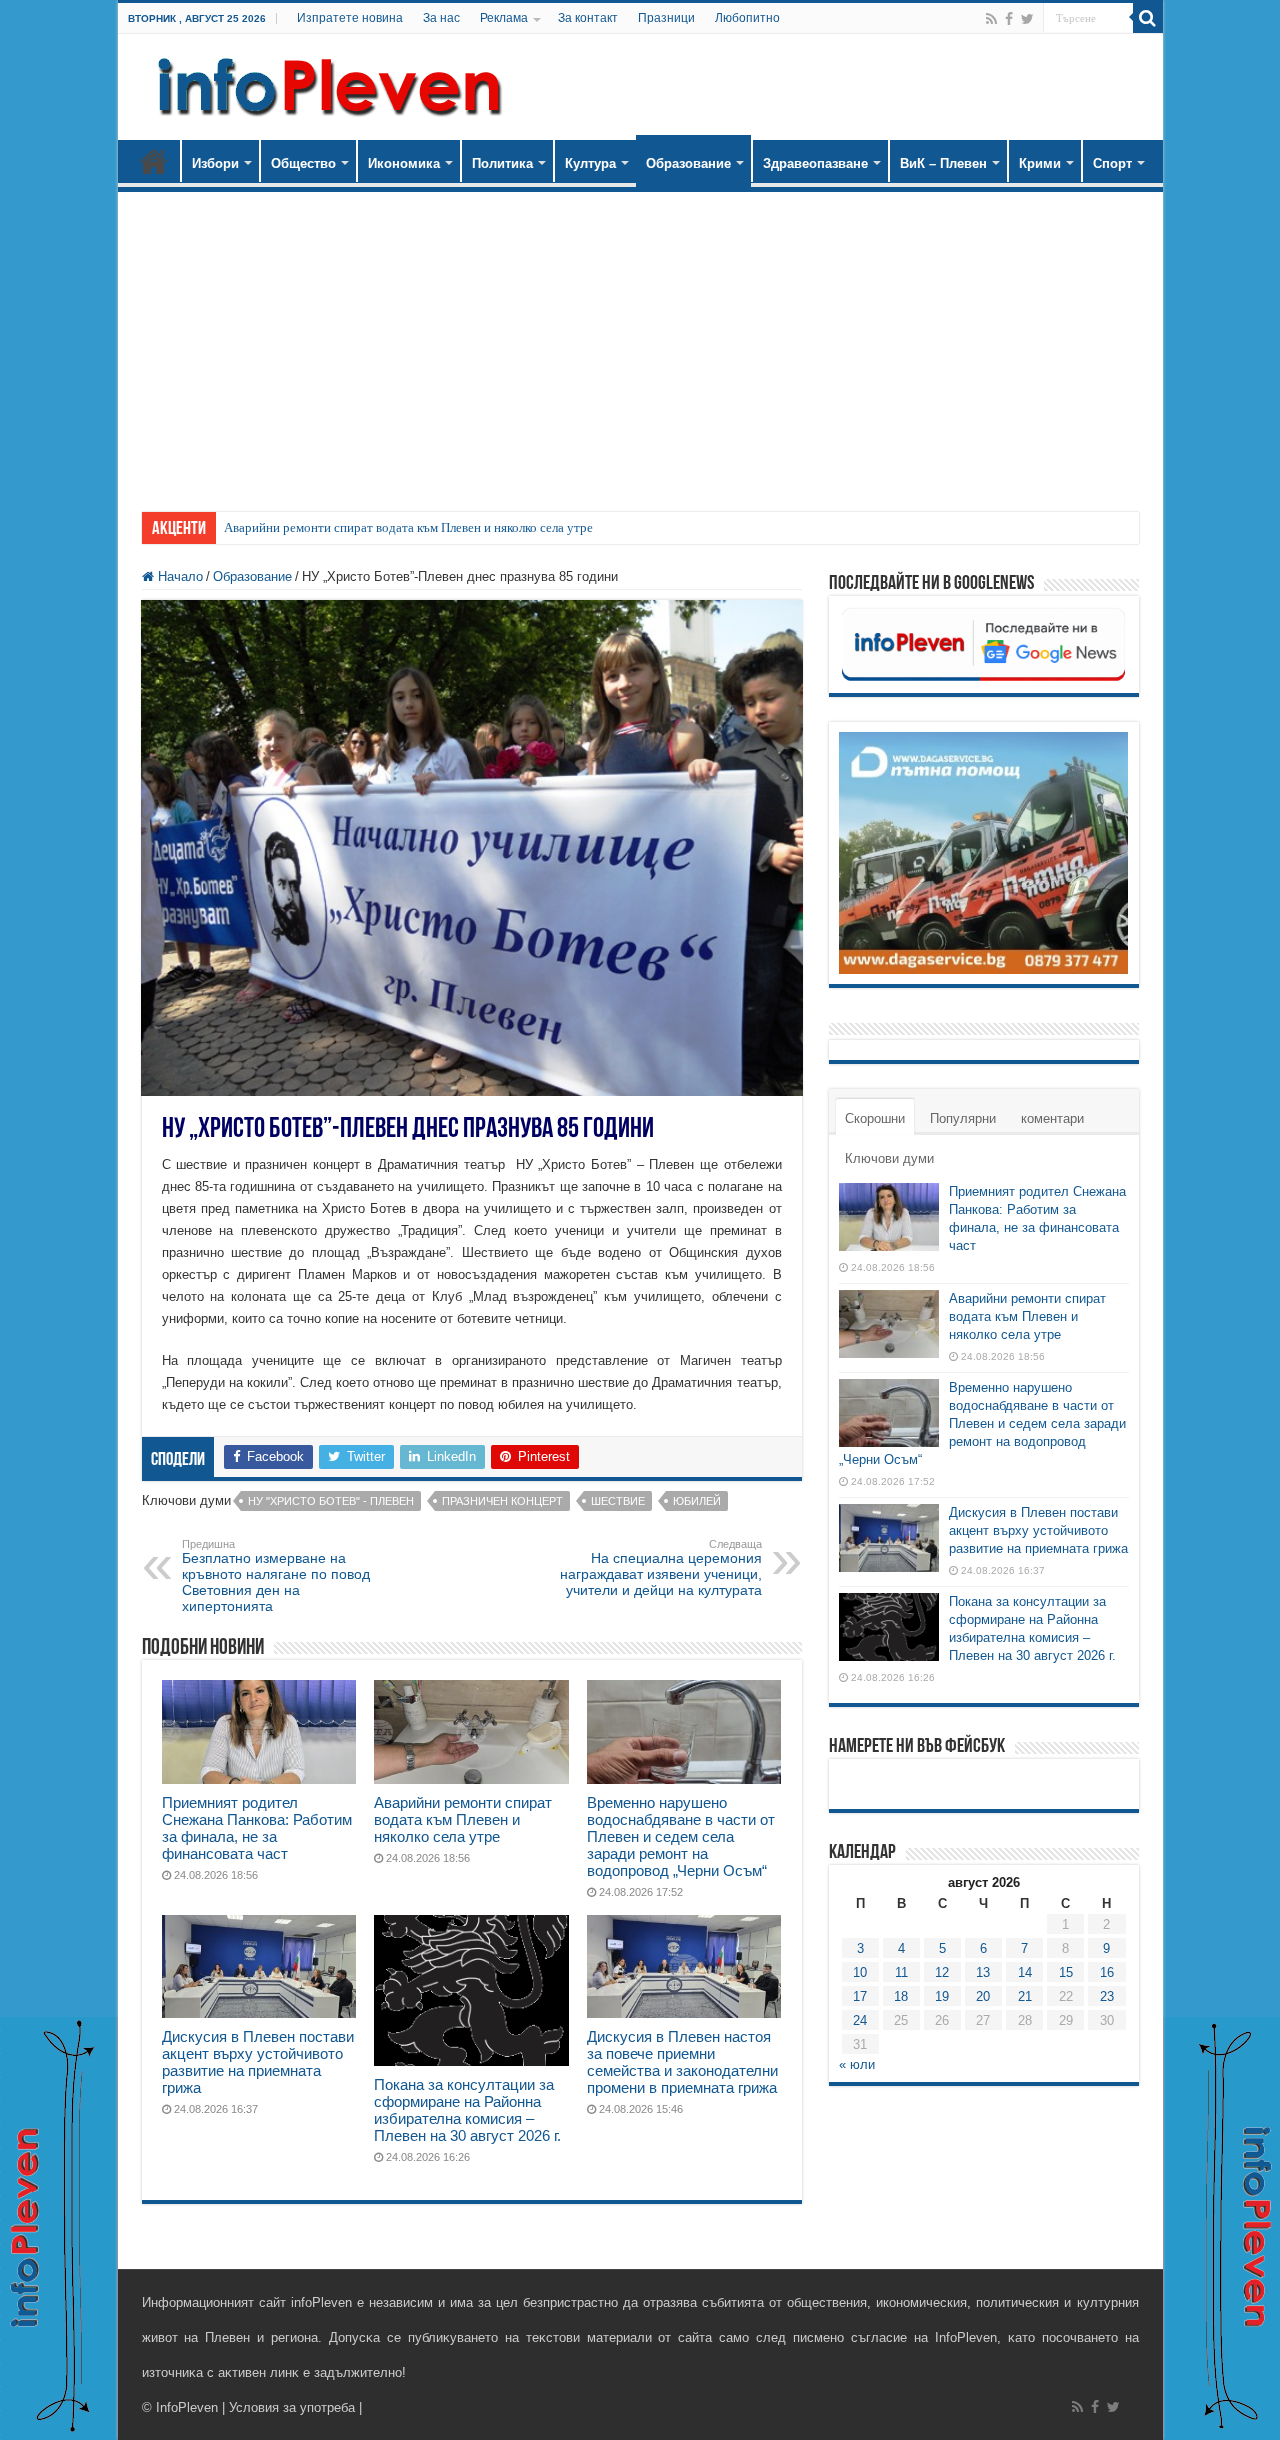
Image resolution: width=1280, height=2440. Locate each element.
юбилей (697, 1501)
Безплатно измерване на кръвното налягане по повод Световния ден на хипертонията (276, 1576)
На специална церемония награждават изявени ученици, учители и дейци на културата (661, 1568)
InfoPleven (187, 2407)
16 (1107, 1972)
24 (860, 2020)
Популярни (963, 1118)
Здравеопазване (815, 163)
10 (860, 1972)
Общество (303, 163)
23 (1107, 1996)
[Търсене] (1148, 18)
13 (983, 1972)
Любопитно (747, 18)
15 (1066, 1972)
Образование (688, 163)
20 (983, 1996)
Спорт (1112, 163)
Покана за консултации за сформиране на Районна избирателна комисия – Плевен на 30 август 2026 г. (467, 2110)
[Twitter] (1027, 19)
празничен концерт (502, 1501)
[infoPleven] (325, 83)
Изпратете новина (350, 18)
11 (901, 1972)
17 (860, 1996)
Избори (215, 163)
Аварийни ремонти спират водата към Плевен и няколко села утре (408, 527)
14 (1025, 1972)
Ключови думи (889, 1158)
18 (901, 1996)
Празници (666, 18)
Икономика (404, 163)
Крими (1040, 163)
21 (1025, 1996)
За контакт (588, 18)
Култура (590, 163)
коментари (1052, 1118)
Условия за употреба (292, 2407)
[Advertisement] (640, 342)
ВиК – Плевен (943, 163)
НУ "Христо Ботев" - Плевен (331, 1501)
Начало (154, 161)
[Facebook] (1009, 19)
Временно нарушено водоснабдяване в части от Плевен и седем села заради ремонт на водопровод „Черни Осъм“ (681, 1836)
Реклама (504, 18)
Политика (502, 163)
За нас (441, 18)
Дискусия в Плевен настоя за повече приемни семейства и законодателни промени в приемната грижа (682, 2062)
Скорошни (875, 1118)
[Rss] (991, 19)
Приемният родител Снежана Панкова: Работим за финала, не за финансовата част (257, 1828)
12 (942, 1972)
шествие (618, 1501)
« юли (857, 2064)
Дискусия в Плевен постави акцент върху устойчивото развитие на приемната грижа (258, 2062)
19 (942, 1996)
